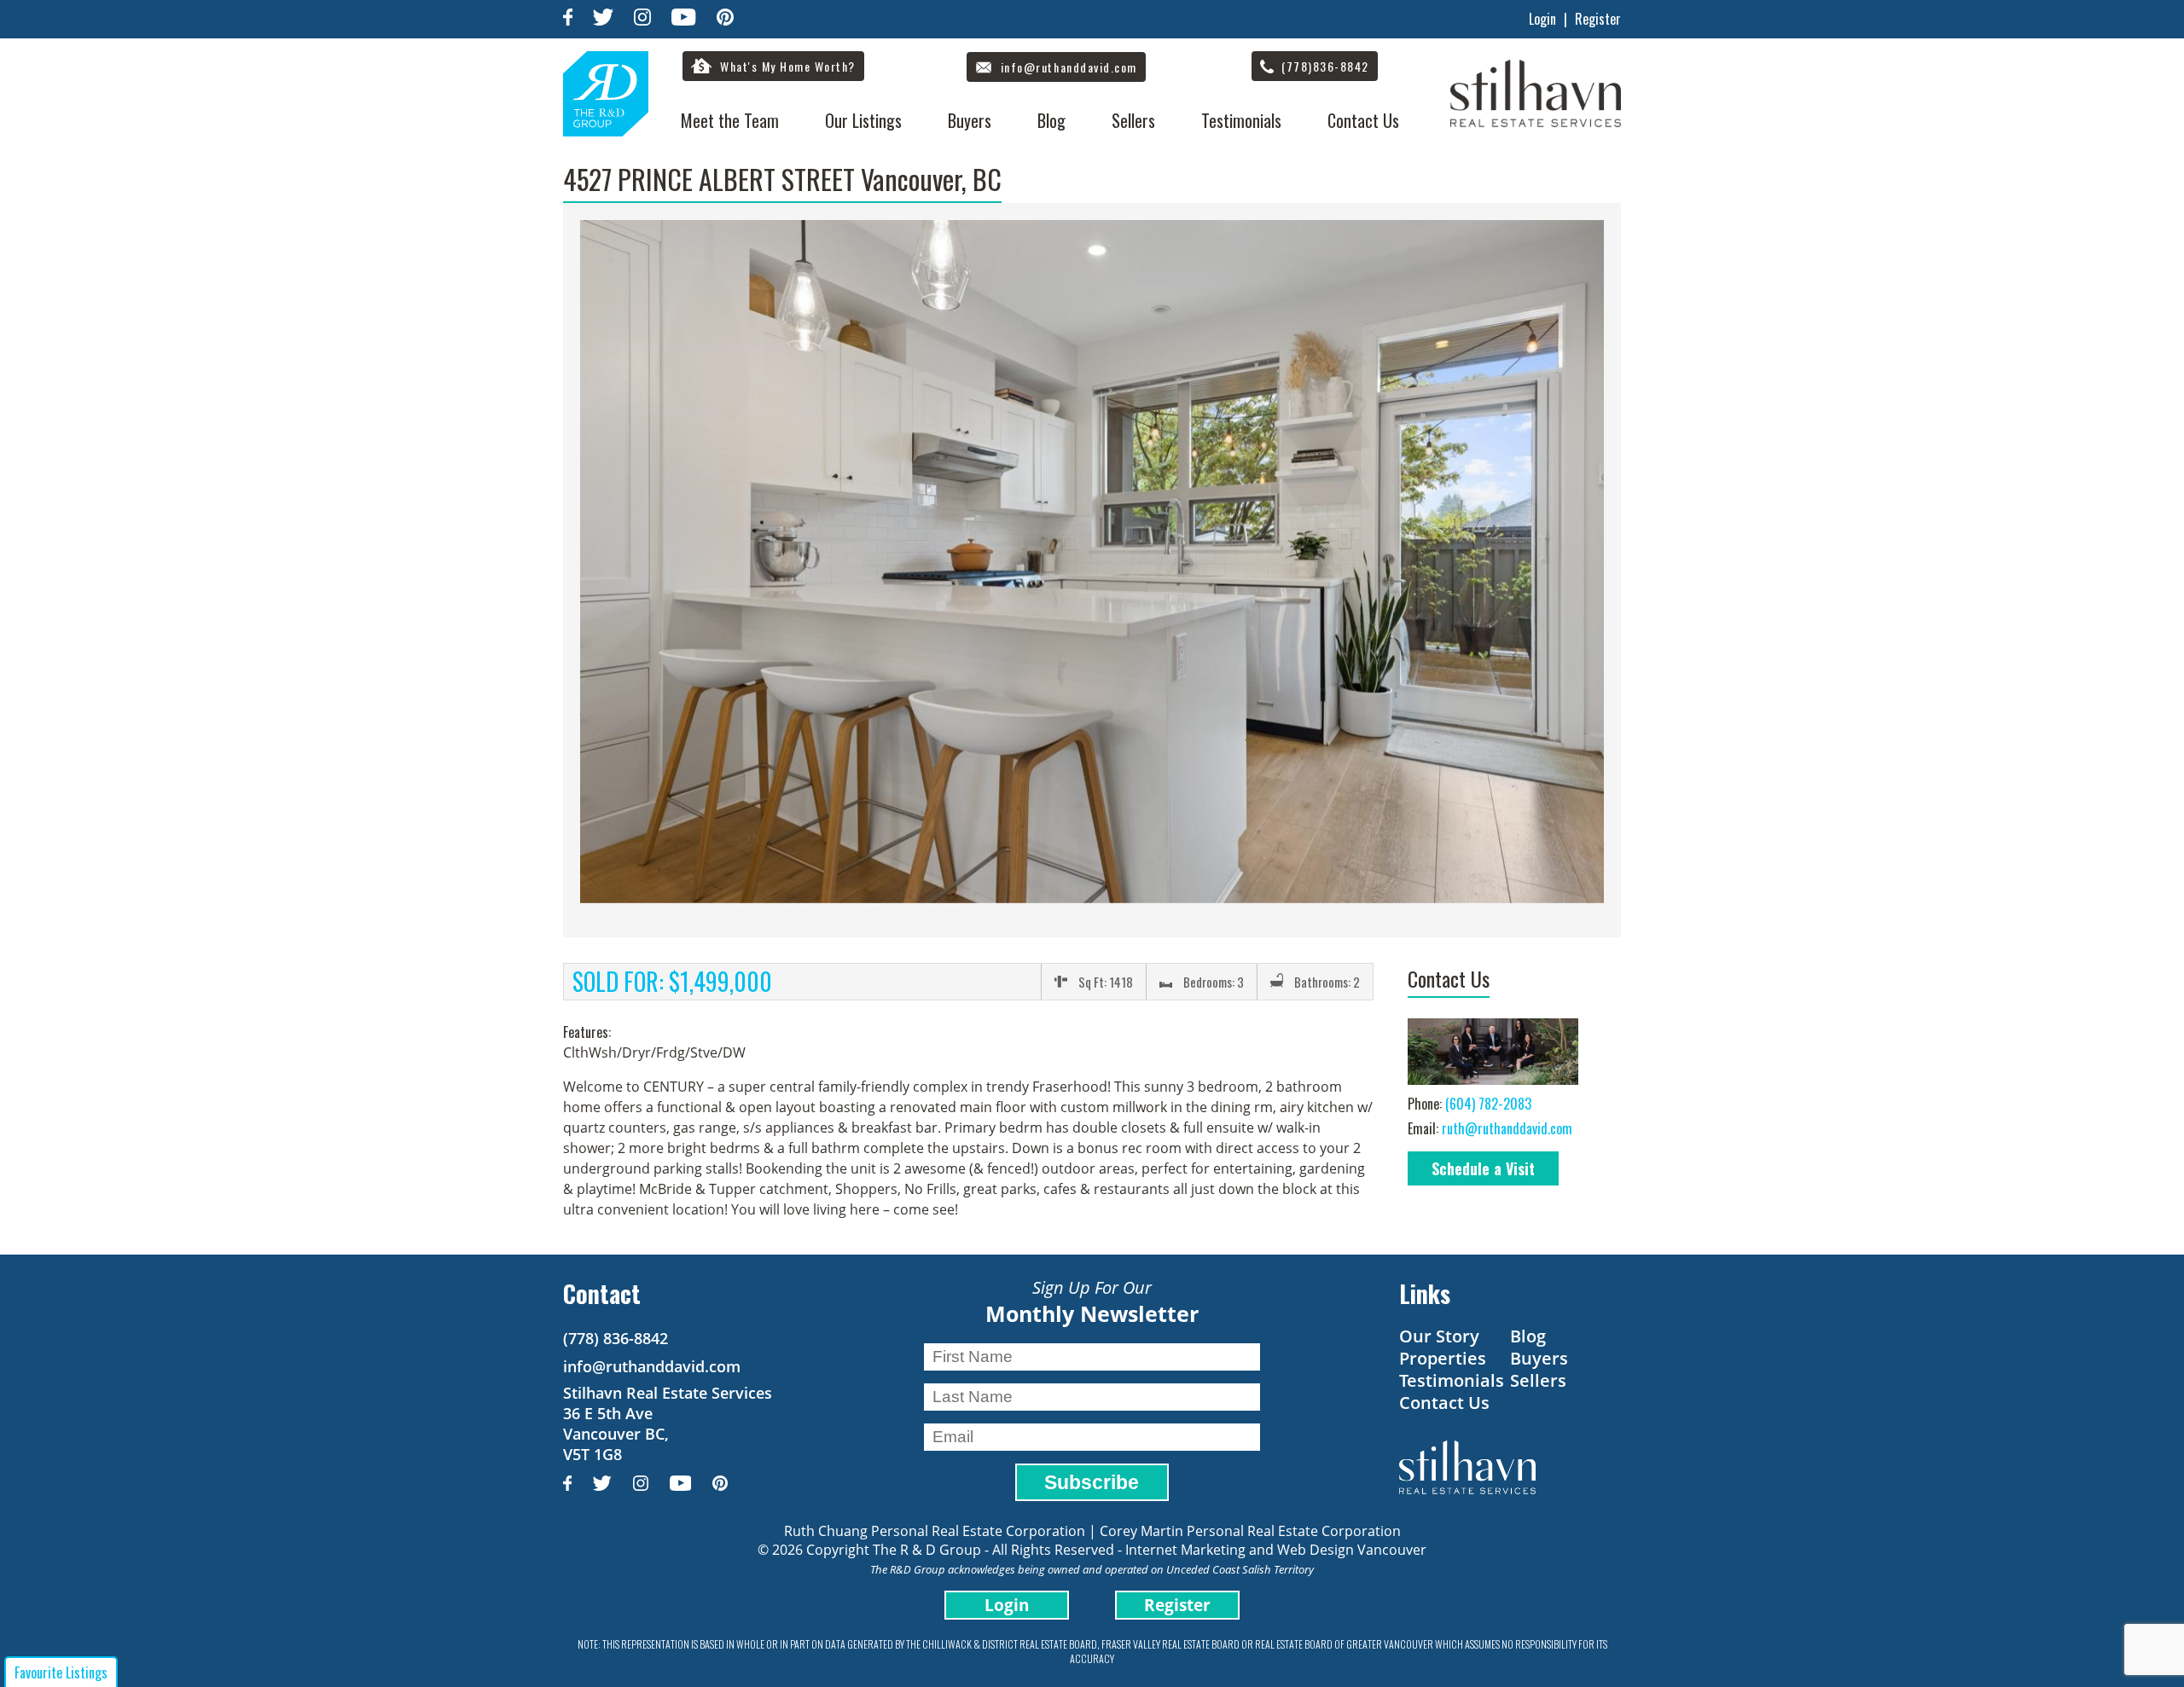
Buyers (970, 120)
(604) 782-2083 (1488, 1104)
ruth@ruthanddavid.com (1507, 1128)
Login (1542, 19)
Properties (1443, 1358)
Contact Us (1363, 120)
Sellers (1133, 120)
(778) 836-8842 (616, 1338)
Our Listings (863, 120)
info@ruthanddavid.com (652, 1366)
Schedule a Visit (1483, 1168)
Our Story (1439, 1336)
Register (1598, 19)
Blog (1051, 120)
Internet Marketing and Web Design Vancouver (1276, 1550)
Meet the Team (730, 120)
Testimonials (1241, 120)
